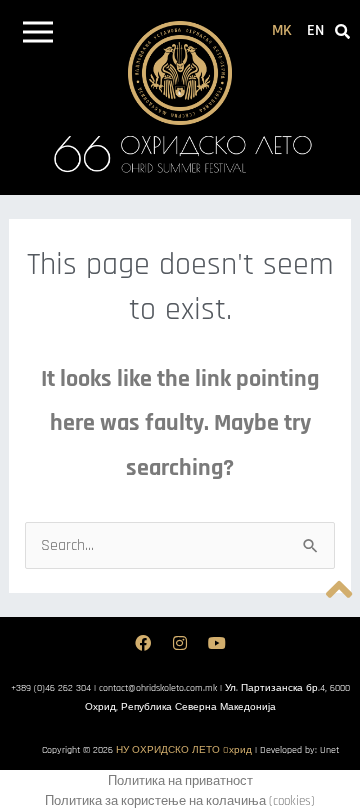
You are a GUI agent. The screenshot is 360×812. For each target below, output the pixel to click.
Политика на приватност (180, 781)
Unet (329, 750)
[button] (37, 35)
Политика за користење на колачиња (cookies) (180, 801)
